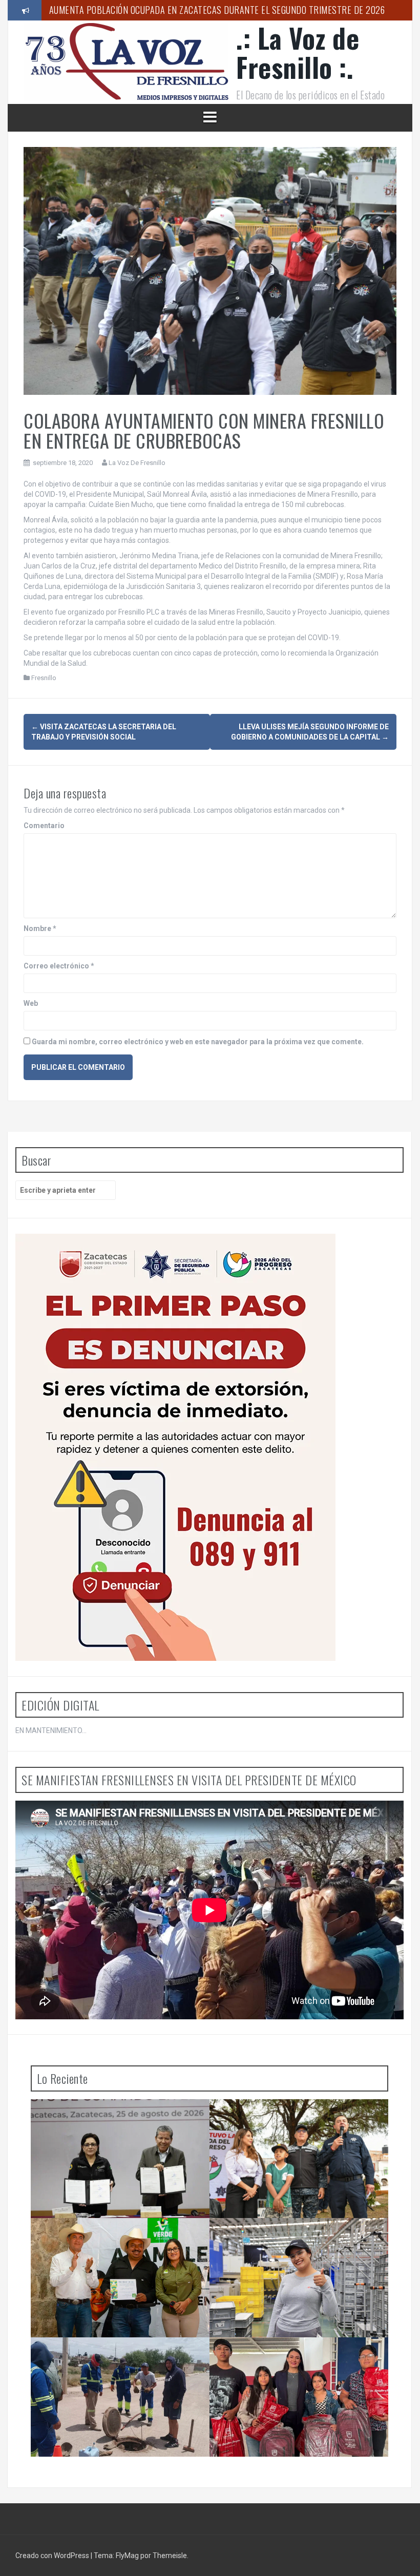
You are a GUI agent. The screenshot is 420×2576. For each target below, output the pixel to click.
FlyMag (127, 2556)
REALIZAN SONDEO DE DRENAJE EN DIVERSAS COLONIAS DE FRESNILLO (117, 2358)
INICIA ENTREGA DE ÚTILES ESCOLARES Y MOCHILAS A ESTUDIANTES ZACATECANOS (290, 2358)
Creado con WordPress (53, 2556)
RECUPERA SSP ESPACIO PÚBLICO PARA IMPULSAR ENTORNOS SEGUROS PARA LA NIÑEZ (301, 2120)
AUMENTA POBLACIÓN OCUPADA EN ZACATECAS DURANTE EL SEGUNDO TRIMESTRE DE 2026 (217, 10)
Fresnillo (44, 678)
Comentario (44, 826)
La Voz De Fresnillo (137, 463)
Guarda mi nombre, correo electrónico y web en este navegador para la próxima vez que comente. (198, 1042)
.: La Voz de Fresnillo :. (298, 52)
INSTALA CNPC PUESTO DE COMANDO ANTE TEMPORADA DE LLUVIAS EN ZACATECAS (114, 2120)
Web (31, 1003)
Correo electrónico (59, 966)
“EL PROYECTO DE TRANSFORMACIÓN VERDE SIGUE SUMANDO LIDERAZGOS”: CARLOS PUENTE (115, 2243)
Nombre (40, 928)
